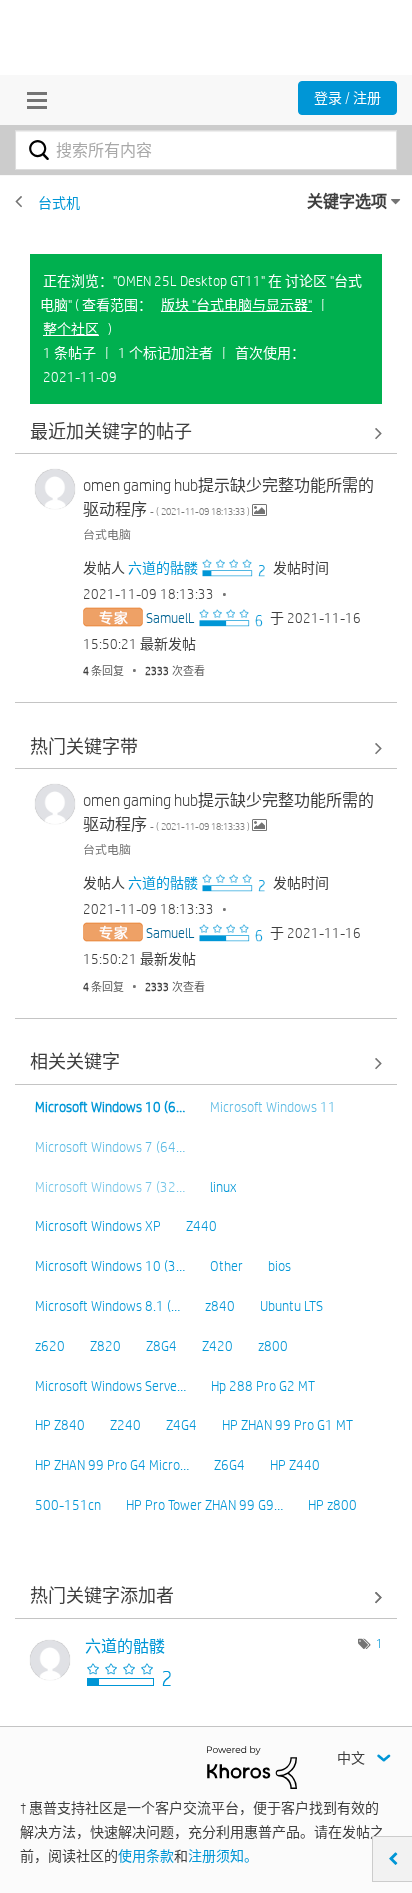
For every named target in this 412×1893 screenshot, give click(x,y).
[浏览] (32, 100)
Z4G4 (181, 1425)
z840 (220, 1306)
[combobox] (206, 150)
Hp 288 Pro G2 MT (263, 1386)
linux (223, 1187)
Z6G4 (229, 1465)
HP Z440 (295, 1465)
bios (279, 1266)
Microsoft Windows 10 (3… (110, 1266)
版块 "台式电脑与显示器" (236, 305)
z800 (273, 1346)
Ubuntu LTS (291, 1306)
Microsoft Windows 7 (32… (110, 1187)
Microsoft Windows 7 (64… (110, 1147)
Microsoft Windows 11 (273, 1107)
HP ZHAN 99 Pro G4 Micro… (112, 1465)
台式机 (59, 203)
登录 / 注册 (347, 98)
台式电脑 (107, 534)
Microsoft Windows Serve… (110, 1386)
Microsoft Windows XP (98, 1226)
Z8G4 (161, 1346)
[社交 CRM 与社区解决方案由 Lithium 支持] (252, 1766)
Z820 (105, 1346)
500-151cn (68, 1505)
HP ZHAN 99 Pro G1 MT (287, 1425)
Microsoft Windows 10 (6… (110, 1107)
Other (226, 1266)
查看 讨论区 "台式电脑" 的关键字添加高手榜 (206, 1597)
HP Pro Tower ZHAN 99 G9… (204, 1505)
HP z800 (332, 1505)
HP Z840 (60, 1425)
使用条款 (146, 1856)
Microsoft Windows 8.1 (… (107, 1306)
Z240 (125, 1425)
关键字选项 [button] (347, 201)
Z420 (217, 1346)
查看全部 (206, 432)
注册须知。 (223, 1856)
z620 (50, 1346)
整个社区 (71, 329)
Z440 (201, 1226)
